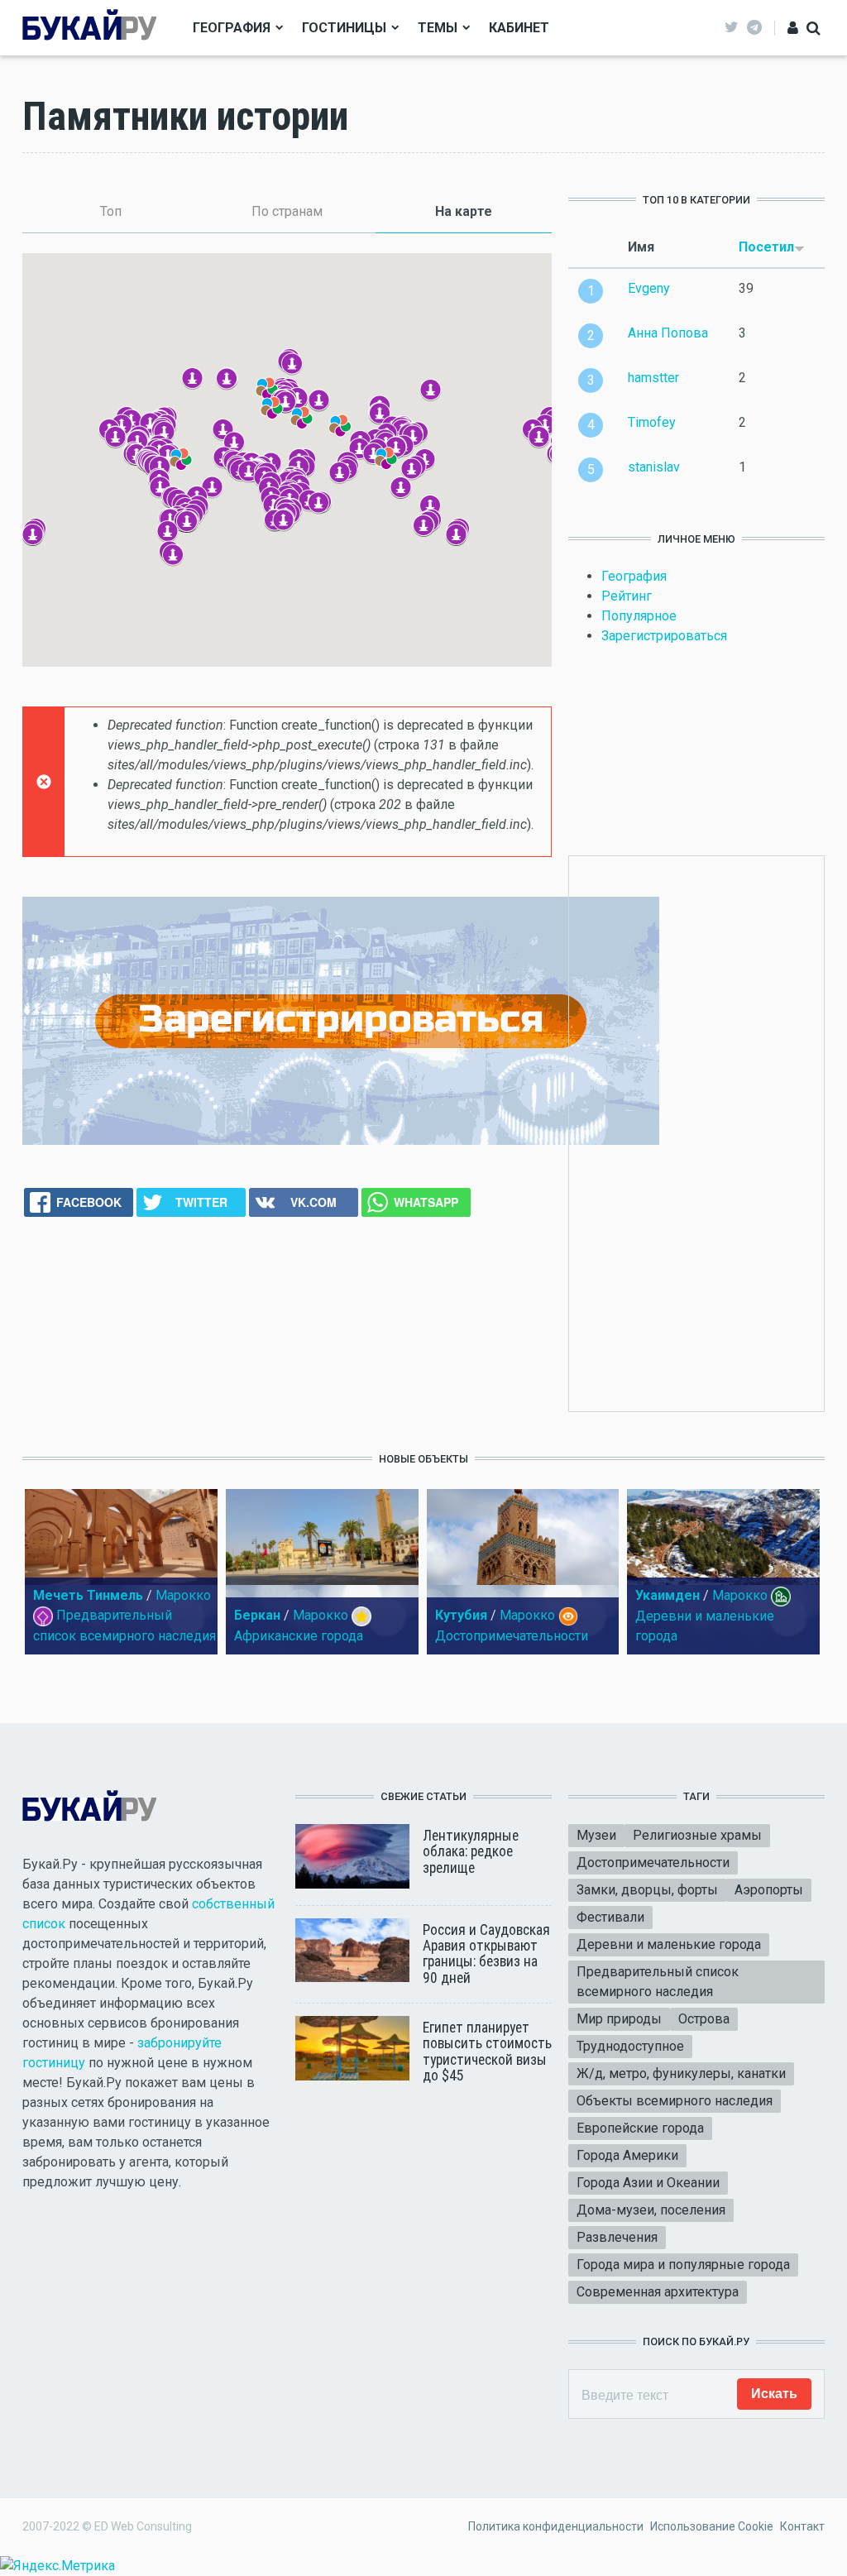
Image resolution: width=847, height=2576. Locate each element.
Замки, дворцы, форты (647, 1890)
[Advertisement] (720, 1131)
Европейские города (640, 2128)
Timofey (652, 422)
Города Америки (627, 2155)
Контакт (802, 2526)
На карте (493, 211)
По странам (287, 211)
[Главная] (89, 27)
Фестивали (610, 1917)
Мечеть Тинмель (88, 1595)
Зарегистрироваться (664, 636)
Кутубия (461, 1615)
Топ (111, 211)
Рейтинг (627, 596)
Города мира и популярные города (683, 2265)
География (232, 28)
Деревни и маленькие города (669, 1944)
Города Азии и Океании (648, 2183)
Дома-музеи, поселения (651, 2210)
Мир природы (619, 2019)
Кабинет (519, 28)
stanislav (654, 467)
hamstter (653, 378)
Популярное (639, 616)
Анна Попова (668, 333)
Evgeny (649, 288)
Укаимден (668, 1595)
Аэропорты (769, 1890)
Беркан (257, 1615)
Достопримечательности (512, 1636)
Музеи (596, 1835)
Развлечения (617, 2237)
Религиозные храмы (697, 1835)
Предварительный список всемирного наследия (658, 1982)
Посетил (766, 247)
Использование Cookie (712, 2526)
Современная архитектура (658, 2292)
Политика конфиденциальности (556, 2526)
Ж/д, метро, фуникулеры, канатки (681, 2073)
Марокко (183, 1595)
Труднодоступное (630, 2046)
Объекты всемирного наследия (675, 2101)
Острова (704, 2019)
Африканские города (299, 1636)
